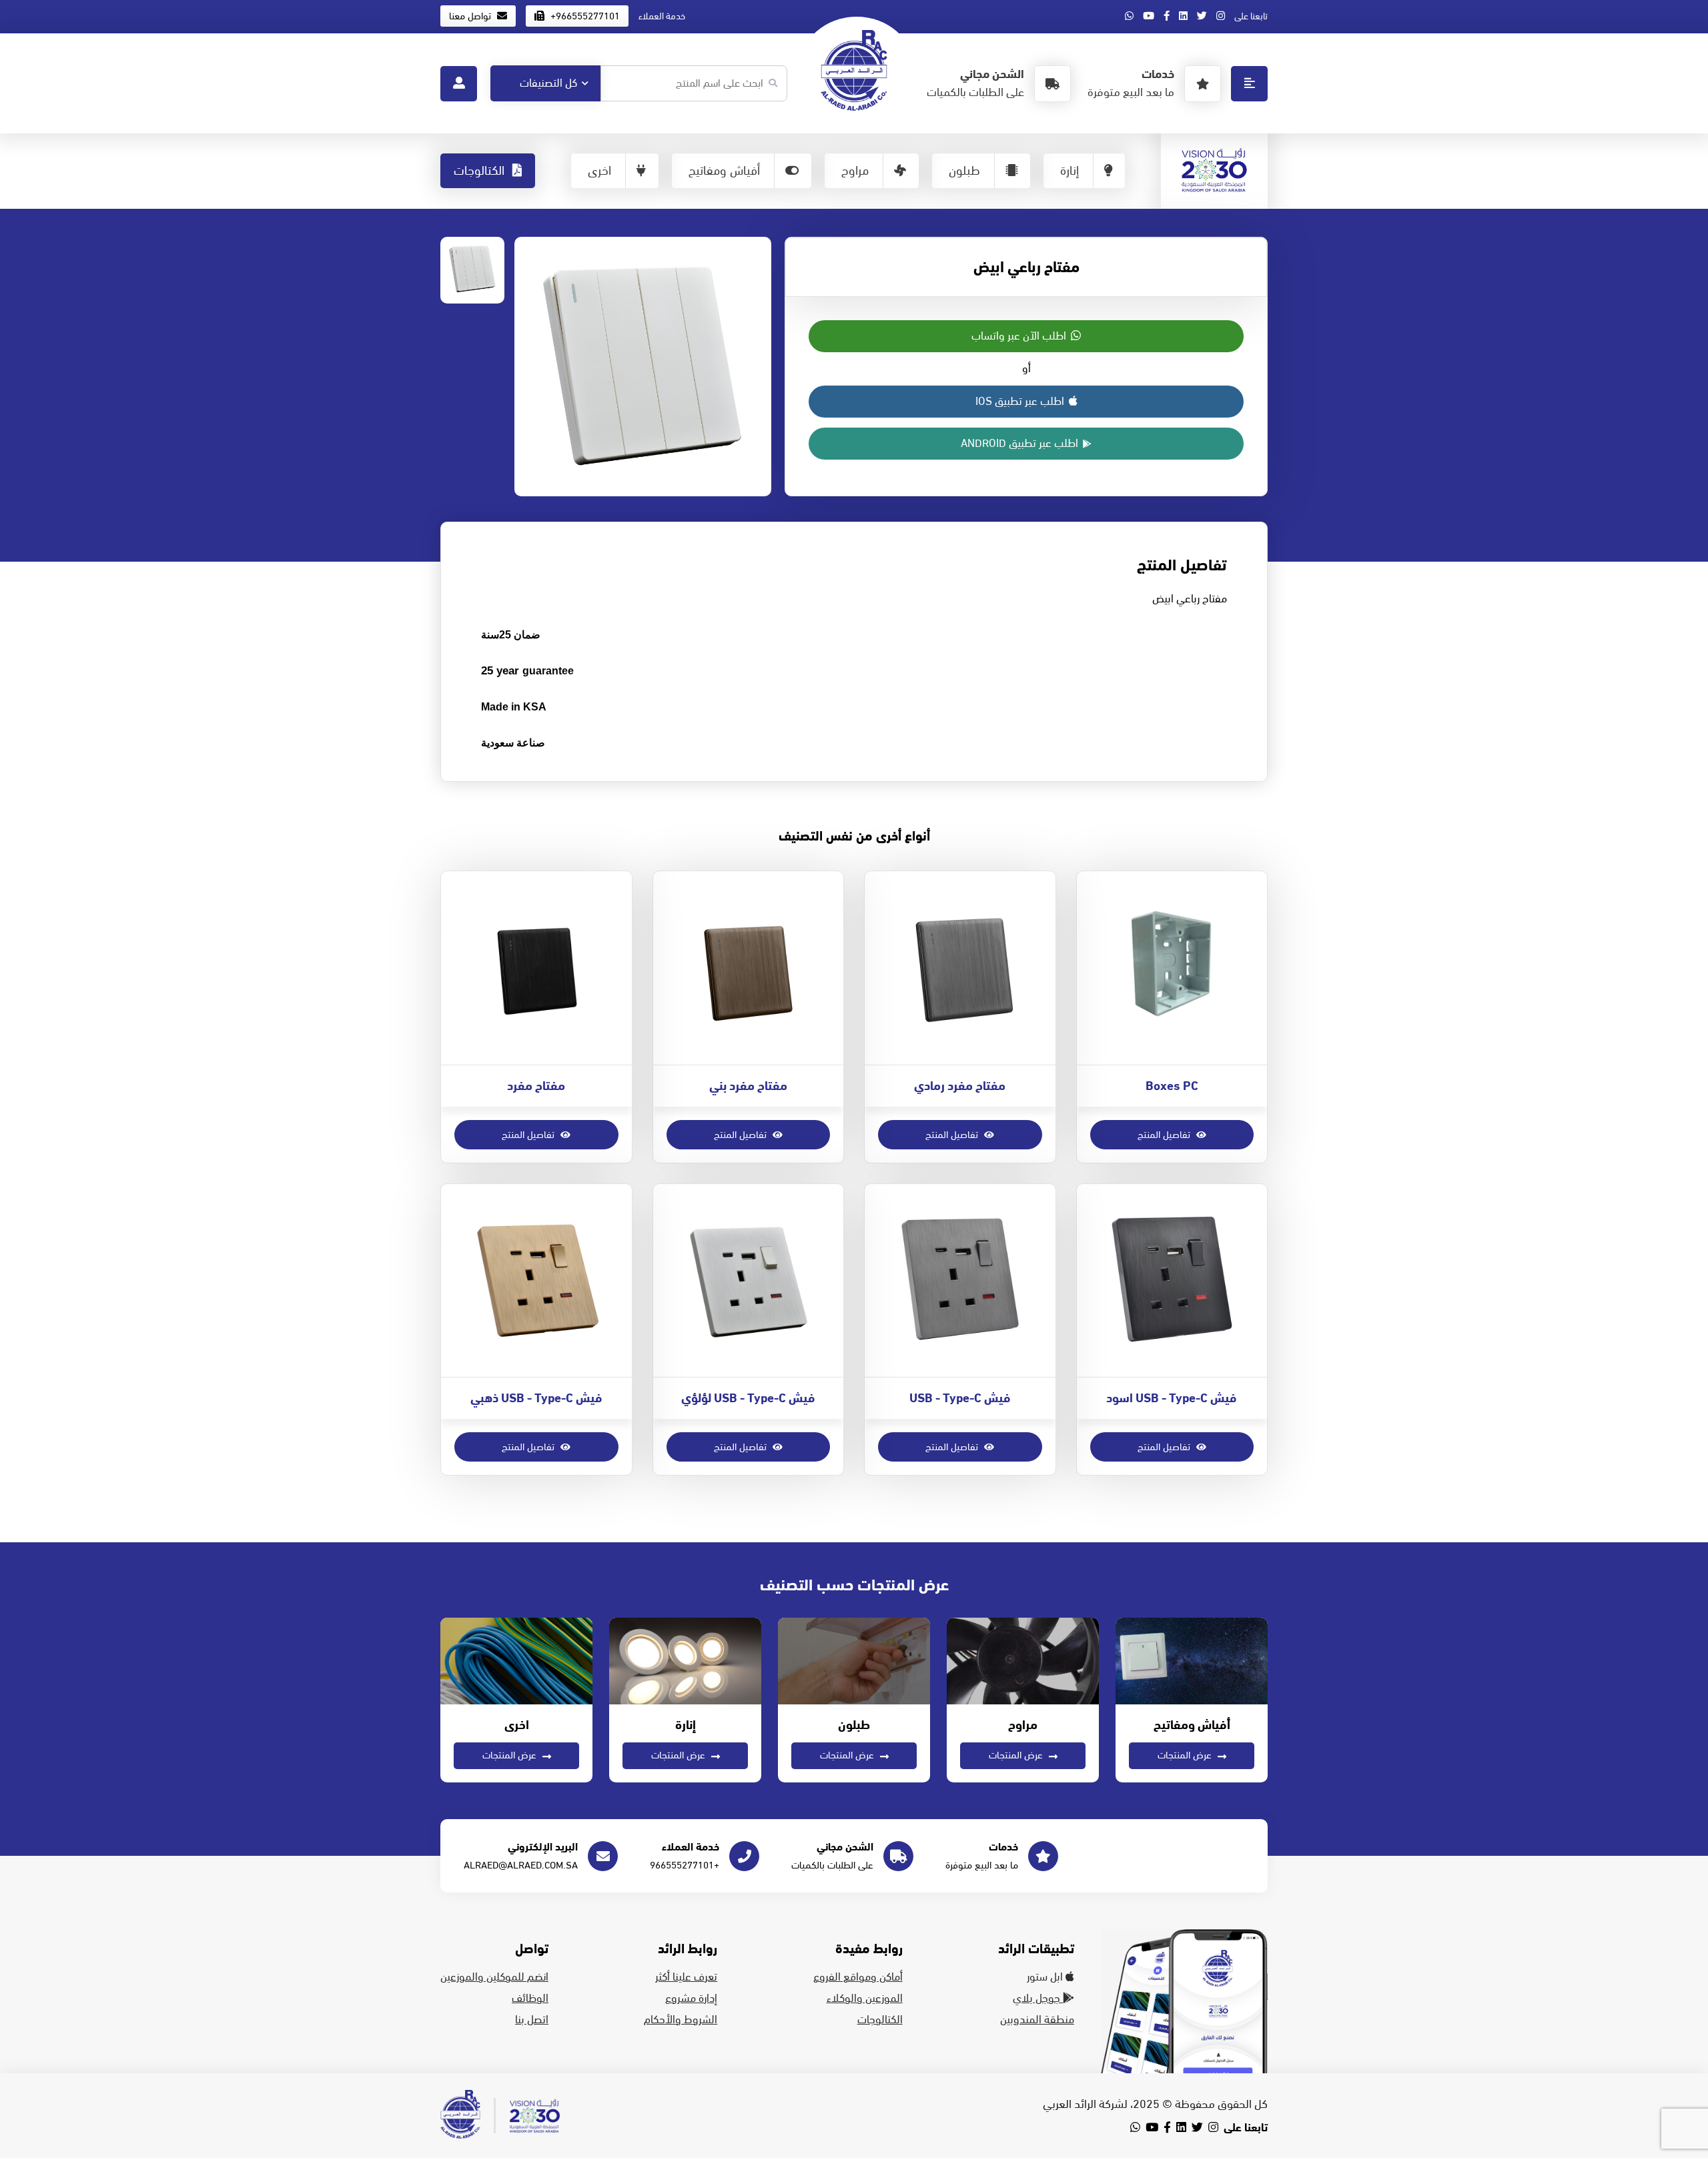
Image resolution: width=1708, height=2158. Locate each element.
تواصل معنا (471, 16)
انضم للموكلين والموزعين (494, 1977)
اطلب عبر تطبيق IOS (1021, 402)
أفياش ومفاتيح (724, 171)
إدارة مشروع (691, 1999)
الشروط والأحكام (681, 2020)
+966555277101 (584, 16)
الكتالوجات (481, 171)
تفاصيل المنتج (1165, 1135)
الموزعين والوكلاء (865, 1999)
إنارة (1070, 171)
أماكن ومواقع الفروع (858, 1977)
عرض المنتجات (1186, 1755)
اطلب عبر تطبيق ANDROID (1021, 444)
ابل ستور (1046, 1977)
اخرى (599, 171)
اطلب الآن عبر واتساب (1020, 336)
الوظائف (530, 1999)
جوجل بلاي (1038, 1999)
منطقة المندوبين (1037, 2020)
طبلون (964, 171)
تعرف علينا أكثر (686, 1977)
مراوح (855, 171)
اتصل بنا (532, 2020)
